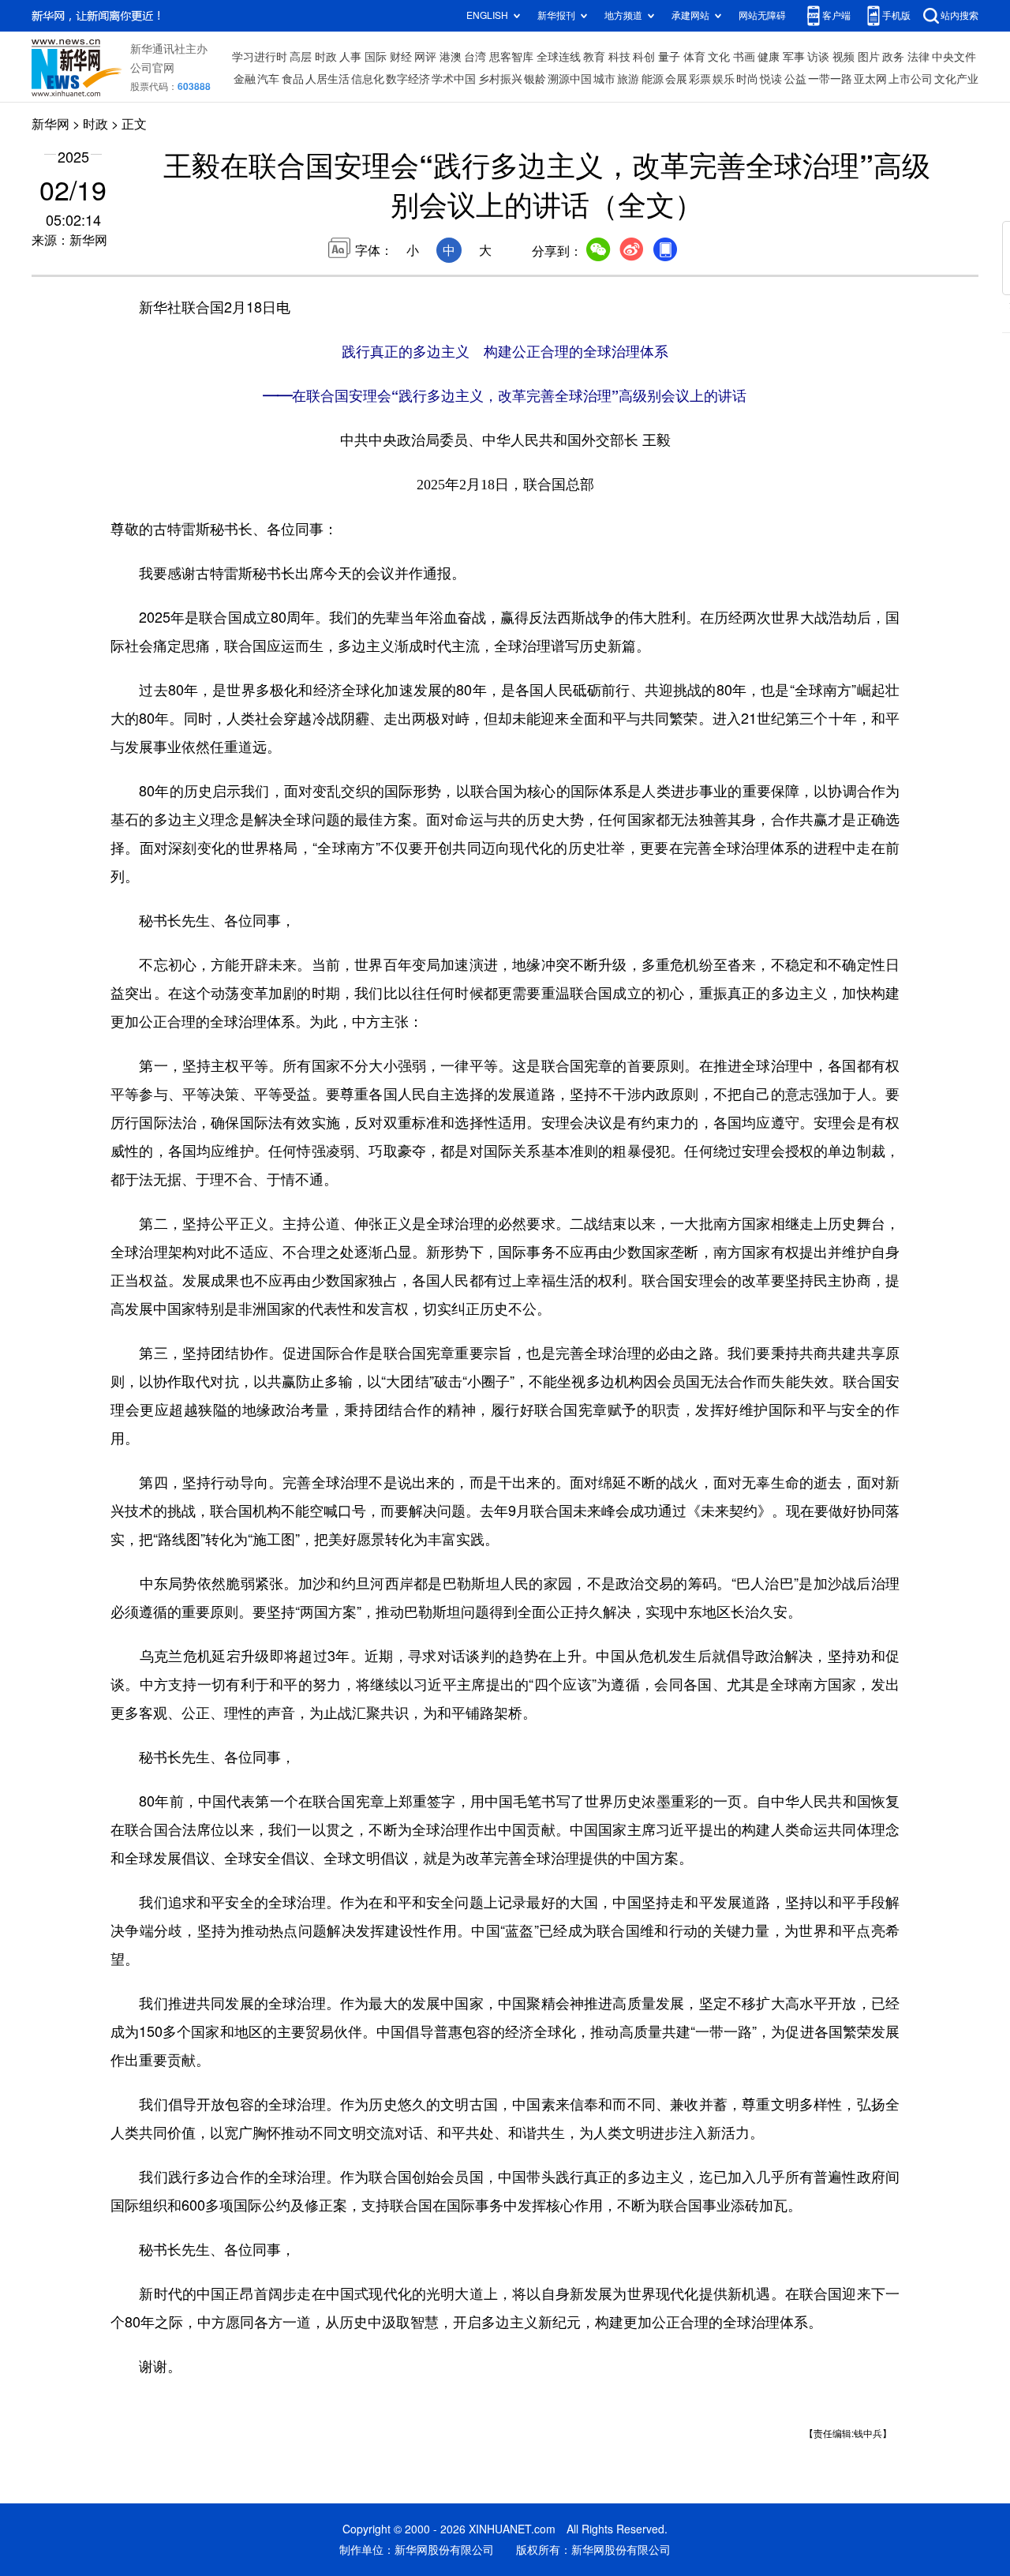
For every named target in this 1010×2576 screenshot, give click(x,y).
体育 (694, 57)
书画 (744, 57)
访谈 (818, 57)
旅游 (628, 79)
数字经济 (408, 79)
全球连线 (559, 57)
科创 (644, 57)
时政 (326, 57)
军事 (794, 57)
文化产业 (956, 79)
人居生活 (327, 79)
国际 (376, 57)
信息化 (368, 79)
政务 (893, 57)
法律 (918, 57)
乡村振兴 (500, 79)
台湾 (475, 57)
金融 (245, 79)
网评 (425, 57)
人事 (350, 57)
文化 (719, 57)
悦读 (771, 79)
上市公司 (911, 79)
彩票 (700, 79)
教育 (594, 57)
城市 (604, 79)
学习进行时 (260, 57)
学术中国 (454, 79)
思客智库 (511, 57)
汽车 (268, 79)
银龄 (535, 79)
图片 (869, 57)
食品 (293, 79)
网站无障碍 (762, 15)
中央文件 (954, 57)
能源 (653, 79)
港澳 (451, 57)
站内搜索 (959, 15)
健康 (769, 57)
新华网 (50, 124)
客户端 (836, 15)
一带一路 (830, 79)
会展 (676, 79)
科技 (619, 57)
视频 (844, 57)
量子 (669, 57)
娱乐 (724, 79)
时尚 (747, 79)
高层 (301, 57)
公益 (795, 79)
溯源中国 (570, 79)
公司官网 (152, 68)
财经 (401, 57)
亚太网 (870, 79)
